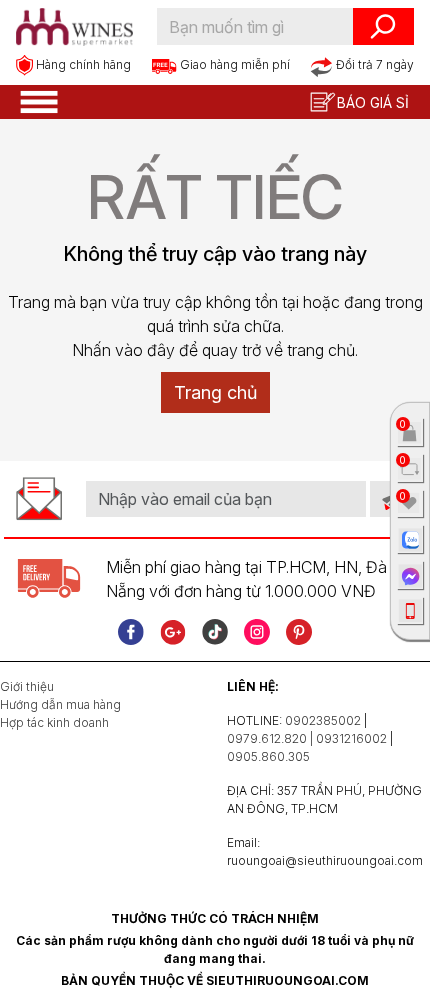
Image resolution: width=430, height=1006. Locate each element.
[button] (39, 100)
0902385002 (323, 720)
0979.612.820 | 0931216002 (307, 738)
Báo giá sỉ (373, 102)
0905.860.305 (268, 756)
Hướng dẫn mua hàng (60, 704)
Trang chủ (215, 392)
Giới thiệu (27, 686)
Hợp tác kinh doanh (54, 722)
